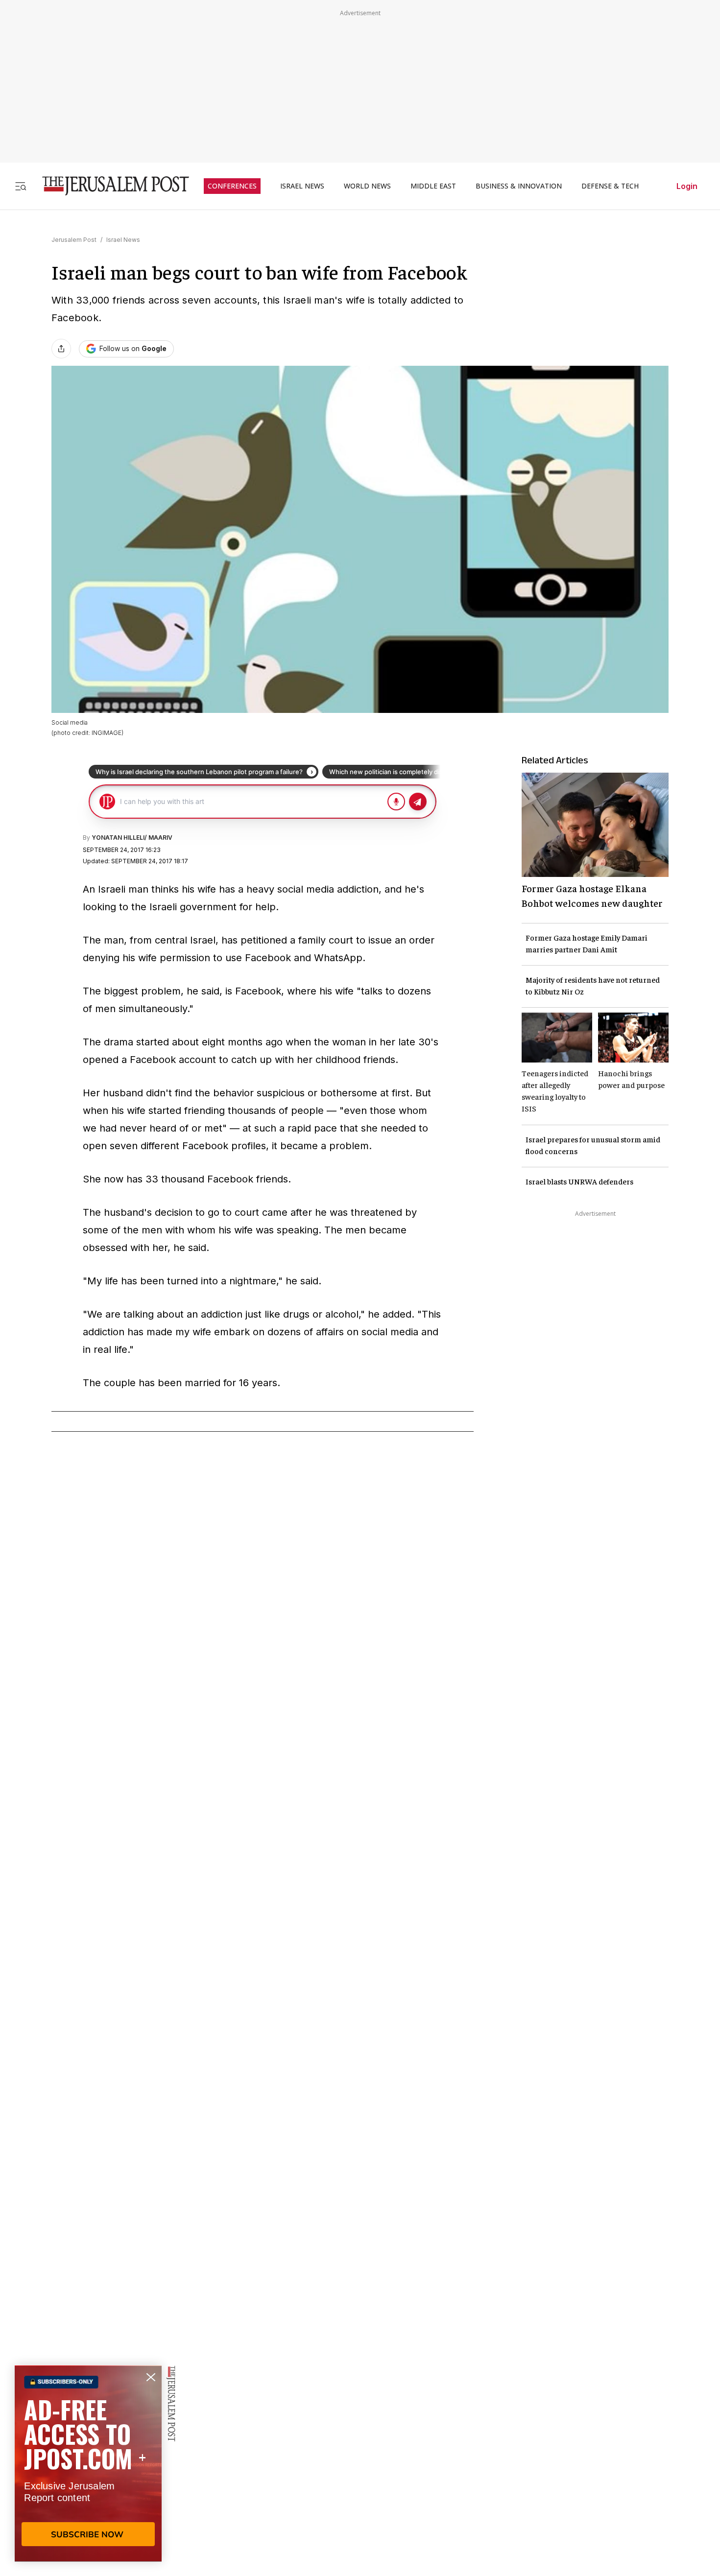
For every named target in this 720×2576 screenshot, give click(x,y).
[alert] (88, 2463)
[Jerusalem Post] (109, 186)
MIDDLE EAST (433, 186)
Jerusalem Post (74, 240)
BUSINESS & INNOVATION (519, 186)
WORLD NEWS (367, 186)
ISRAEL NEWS (302, 186)
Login (687, 186)
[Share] (61, 349)
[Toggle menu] (21, 186)
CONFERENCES (232, 186)
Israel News (123, 240)
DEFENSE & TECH (610, 186)
